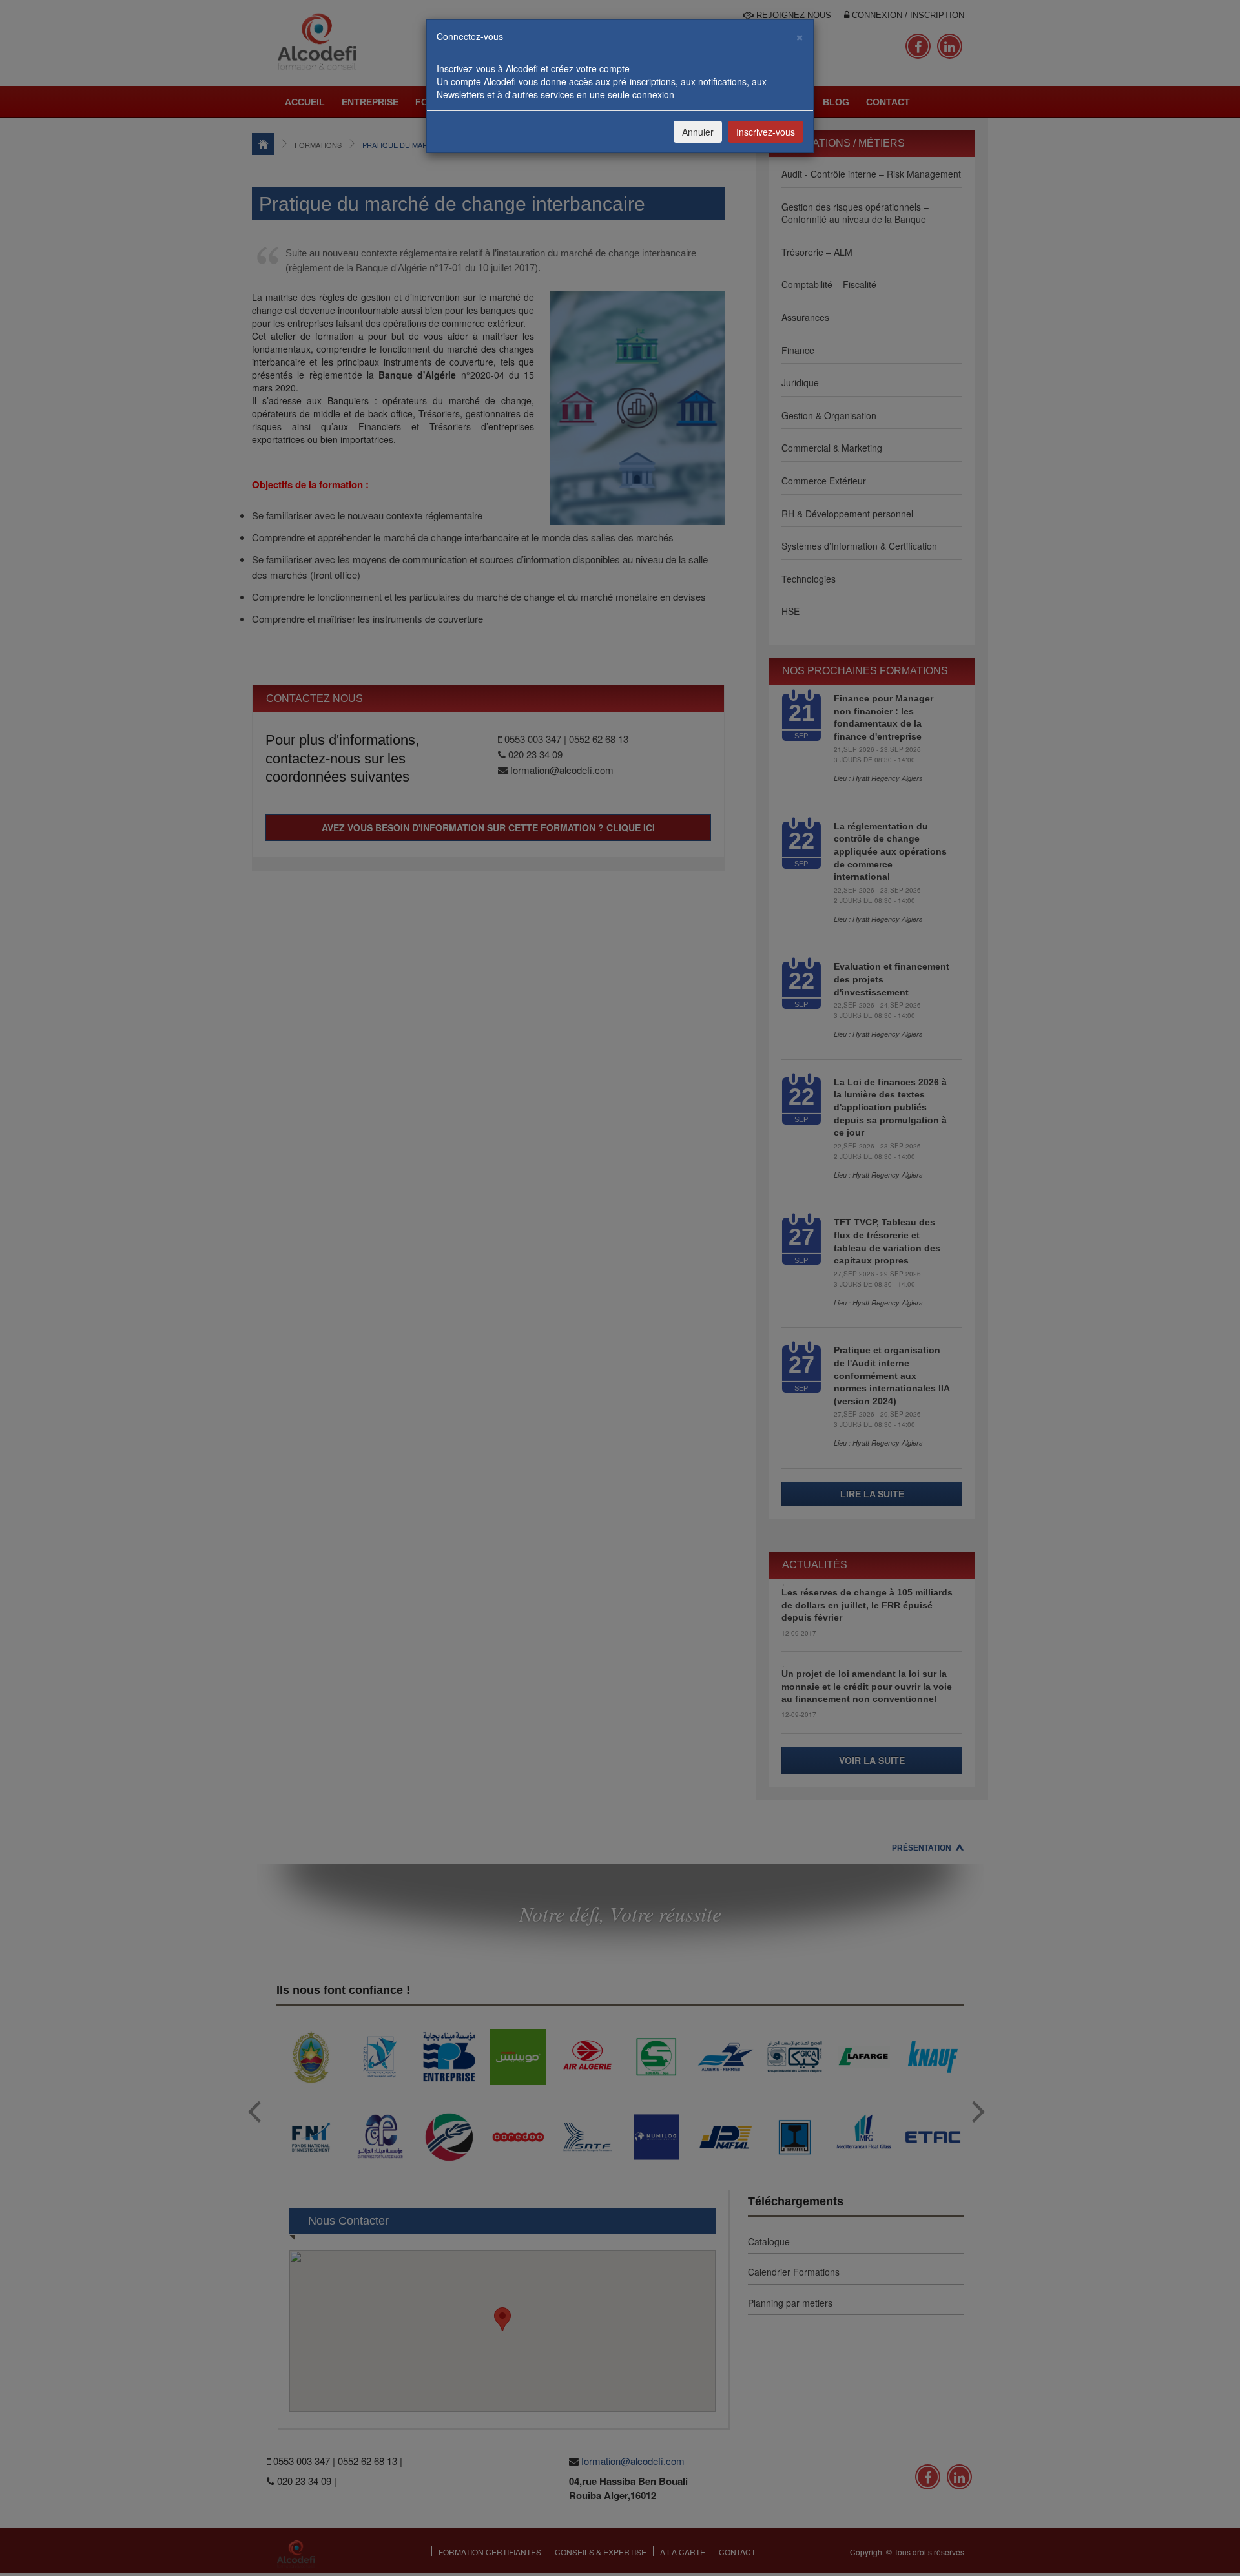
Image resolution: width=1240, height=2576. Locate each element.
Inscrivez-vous (766, 132)
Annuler (698, 132)
